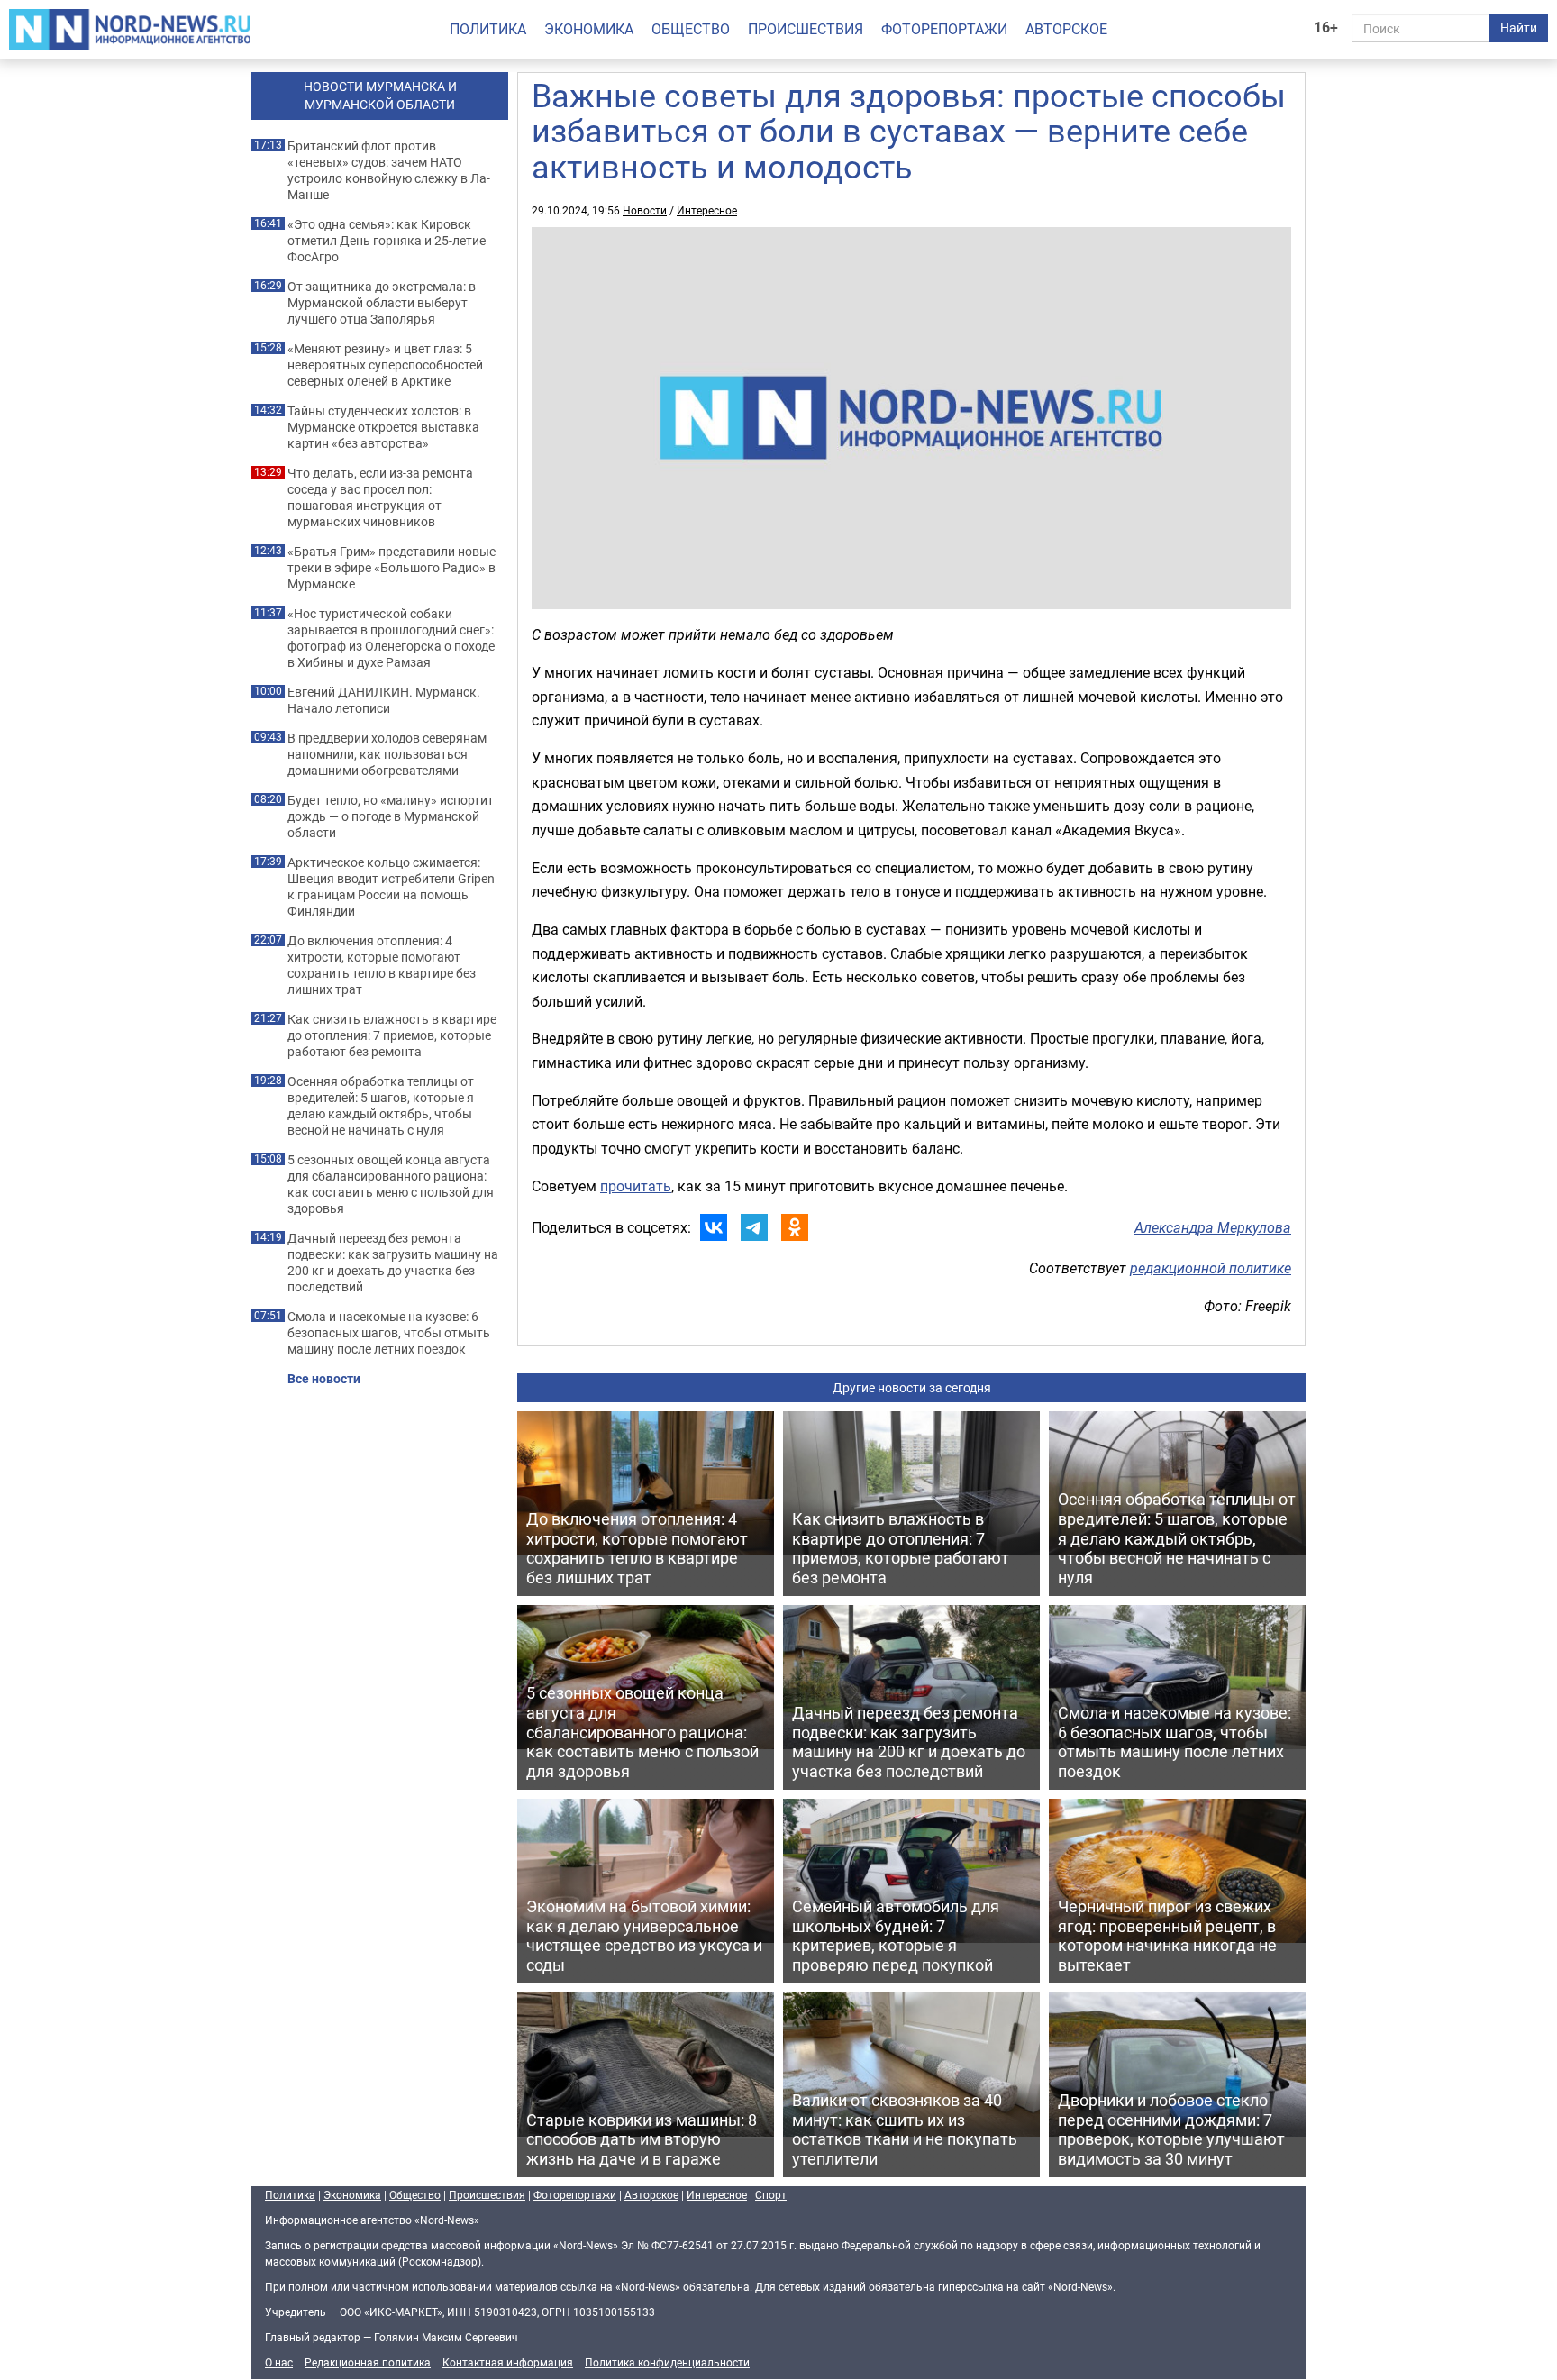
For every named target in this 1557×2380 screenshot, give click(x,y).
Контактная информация (508, 2362)
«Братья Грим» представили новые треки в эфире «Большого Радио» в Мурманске (392, 568)
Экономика (589, 29)
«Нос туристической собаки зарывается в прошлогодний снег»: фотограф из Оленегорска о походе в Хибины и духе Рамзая (391, 638)
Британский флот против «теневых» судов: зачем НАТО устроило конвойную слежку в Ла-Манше (389, 170)
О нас (279, 2362)
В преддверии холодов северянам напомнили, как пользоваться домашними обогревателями (387, 754)
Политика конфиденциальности (667, 2362)
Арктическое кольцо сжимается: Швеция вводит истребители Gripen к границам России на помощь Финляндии (391, 887)
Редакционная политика (368, 2362)
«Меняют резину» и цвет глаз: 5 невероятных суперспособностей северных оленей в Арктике (385, 365)
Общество (691, 29)
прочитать (636, 1186)
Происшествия (806, 29)
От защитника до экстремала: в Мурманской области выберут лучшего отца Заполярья (382, 303)
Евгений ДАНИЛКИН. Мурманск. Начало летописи (384, 700)
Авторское (1066, 29)
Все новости (324, 1379)
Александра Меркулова (1213, 1227)
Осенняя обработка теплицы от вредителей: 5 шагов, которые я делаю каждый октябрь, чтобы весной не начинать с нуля (381, 1106)
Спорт (771, 2194)
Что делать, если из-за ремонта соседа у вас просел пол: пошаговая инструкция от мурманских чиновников (380, 497)
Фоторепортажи (944, 29)
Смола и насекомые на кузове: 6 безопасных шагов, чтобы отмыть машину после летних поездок (389, 1333)
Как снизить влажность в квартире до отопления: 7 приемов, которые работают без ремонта (392, 1035)
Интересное (707, 210)
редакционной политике (1211, 1268)
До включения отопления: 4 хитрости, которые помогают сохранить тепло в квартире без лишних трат (382, 965)
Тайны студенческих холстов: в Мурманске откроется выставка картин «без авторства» (383, 427)
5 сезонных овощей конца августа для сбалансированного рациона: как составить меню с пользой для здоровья (391, 1184)
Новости (645, 210)
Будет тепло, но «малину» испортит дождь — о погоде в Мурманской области (391, 816)
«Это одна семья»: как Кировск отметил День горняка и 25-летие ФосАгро (387, 241)
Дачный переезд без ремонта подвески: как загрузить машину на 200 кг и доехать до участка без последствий (393, 1263)
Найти (1519, 27)
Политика (488, 29)
